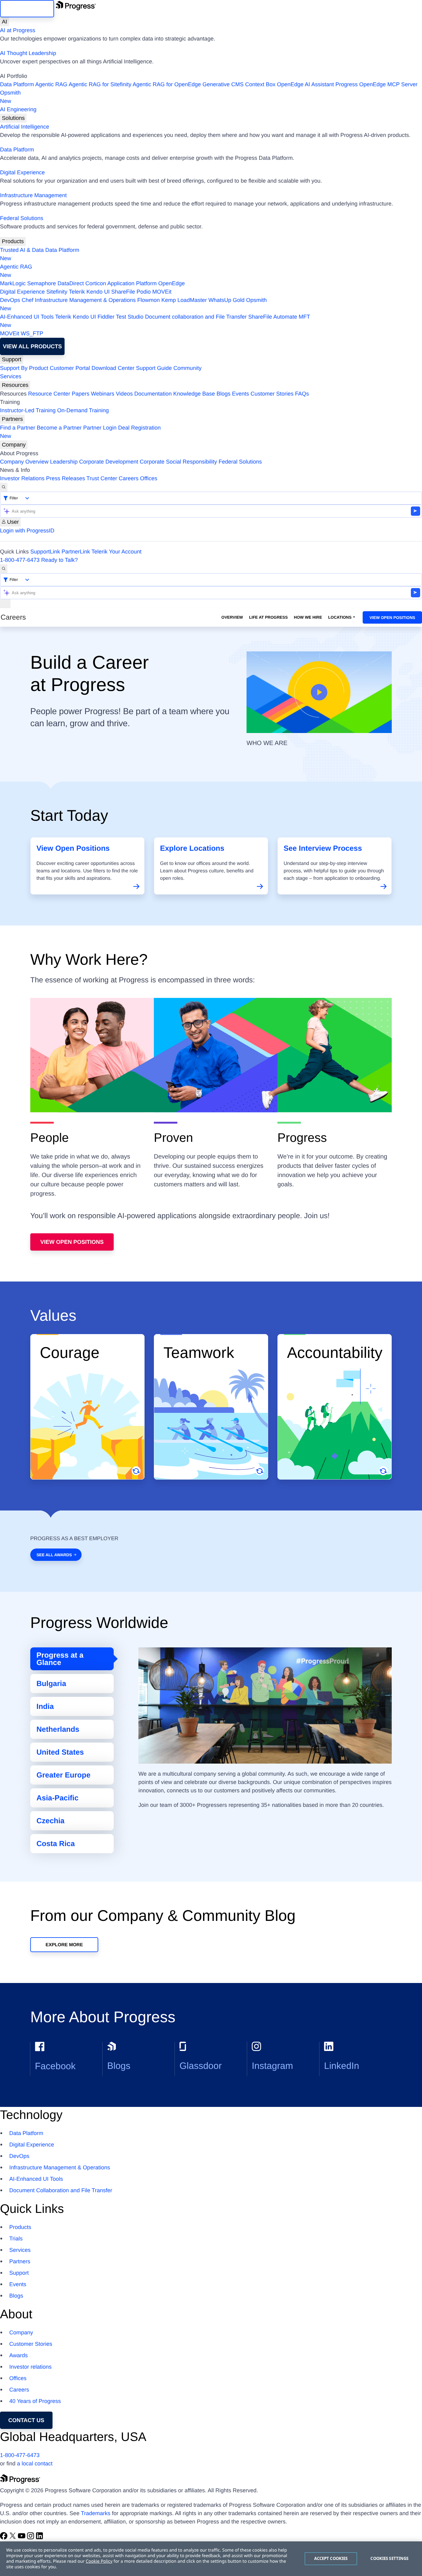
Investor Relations (22, 478)
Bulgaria (51, 1684)
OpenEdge (171, 283)
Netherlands (58, 1729)
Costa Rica (56, 1844)
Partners (12, 419)
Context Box (260, 84)
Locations (340, 617)
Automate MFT (155, 321)
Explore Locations (192, 848)
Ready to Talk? (59, 560)
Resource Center (49, 394)
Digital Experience (22, 172)
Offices (149, 478)
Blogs (224, 394)
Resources (15, 385)
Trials (16, 2239)
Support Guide (154, 368)
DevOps (10, 300)
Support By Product (24, 368)
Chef (27, 300)
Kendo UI (98, 292)
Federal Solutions (22, 218)
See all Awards (54, 1555)
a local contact (35, 2464)
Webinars (103, 394)
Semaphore (42, 283)
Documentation (153, 394)
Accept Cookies (331, 2558)
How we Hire (308, 617)
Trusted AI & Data (22, 250)
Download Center (113, 368)
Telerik (77, 292)
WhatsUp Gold (226, 300)
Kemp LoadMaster (184, 300)
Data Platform (17, 84)
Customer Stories (272, 394)
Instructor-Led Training (28, 410)
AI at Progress (18, 30)
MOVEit (162, 292)
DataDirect (71, 283)
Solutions (13, 118)
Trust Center (102, 478)
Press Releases (65, 478)
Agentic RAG (51, 84)
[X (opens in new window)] (13, 2538)
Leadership (64, 462)
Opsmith (10, 97)
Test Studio (130, 317)
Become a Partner (59, 428)
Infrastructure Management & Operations (85, 300)
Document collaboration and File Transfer (196, 317)
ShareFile (123, 292)
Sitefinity (57, 292)
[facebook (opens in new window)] (4, 2538)
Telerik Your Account (116, 552)
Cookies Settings (389, 2558)
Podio (144, 292)
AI (4, 22)
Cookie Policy (99, 2561)
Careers (129, 478)
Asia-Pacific (57, 1798)
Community (187, 368)
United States (60, 1752)
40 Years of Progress (35, 2401)
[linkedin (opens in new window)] (40, 2538)
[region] (211, 2559)
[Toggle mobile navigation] (5, 604)
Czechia (51, 1821)
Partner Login (100, 428)
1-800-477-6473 (20, 560)
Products (13, 241)
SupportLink (45, 552)
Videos (124, 394)
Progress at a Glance (60, 1659)
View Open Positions (392, 618)
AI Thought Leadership (28, 53)
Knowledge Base (194, 394)
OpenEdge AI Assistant (306, 84)
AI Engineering (18, 109)
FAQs (302, 394)
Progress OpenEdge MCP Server (377, 84)
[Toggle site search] (4, 569)
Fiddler (106, 317)
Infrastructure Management (33, 195)
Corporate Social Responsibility (178, 462)
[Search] (4, 487)
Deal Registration (80, 432)
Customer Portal (70, 368)
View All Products (32, 346)
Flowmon (148, 300)
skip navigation (27, 9)
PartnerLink (76, 552)
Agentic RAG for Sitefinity (100, 84)
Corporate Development (109, 462)
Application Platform (132, 283)
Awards (19, 2355)
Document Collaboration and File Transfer (61, 2190)
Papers (80, 394)
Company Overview (24, 462)
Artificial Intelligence (25, 127)
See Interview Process (323, 848)
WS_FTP (32, 333)
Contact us (26, 2420)
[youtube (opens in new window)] (22, 2538)
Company (14, 445)
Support (12, 359)
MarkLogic (13, 283)
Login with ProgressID (27, 531)
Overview (232, 617)
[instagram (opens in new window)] (31, 2538)
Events (241, 394)
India (45, 1707)
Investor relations (30, 2367)
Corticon (96, 283)
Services (11, 376)
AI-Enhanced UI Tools (27, 317)
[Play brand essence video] (319, 692)
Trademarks (96, 2513)
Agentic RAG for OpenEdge (167, 84)
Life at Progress (268, 617)
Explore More (64, 1945)
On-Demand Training (83, 410)
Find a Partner (18, 428)
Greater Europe (63, 1775)
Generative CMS (223, 84)
